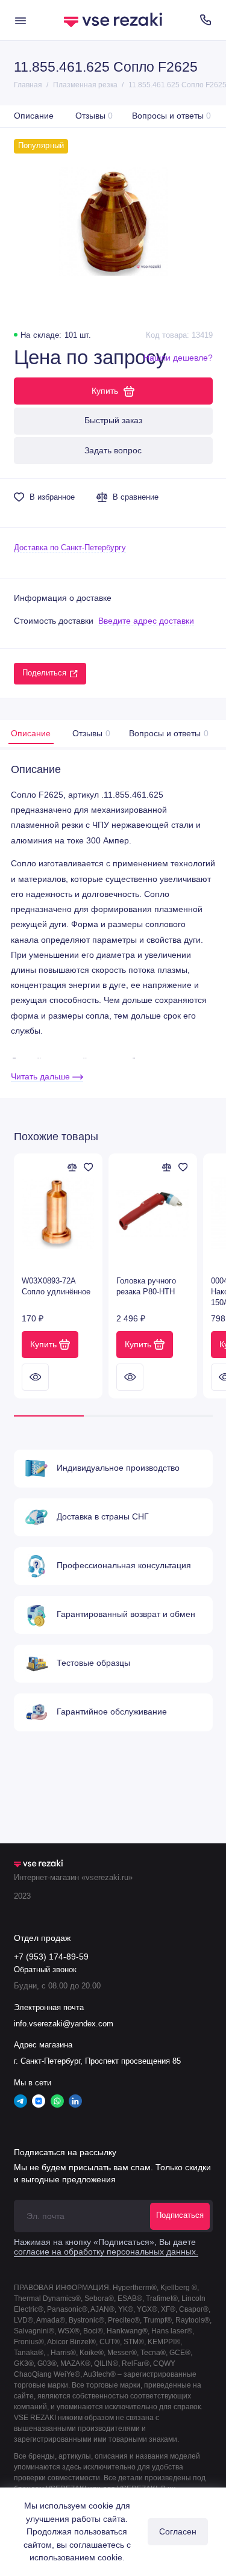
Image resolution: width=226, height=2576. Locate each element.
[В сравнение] (72, 1167)
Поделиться (44, 673)
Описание (34, 116)
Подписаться (180, 2215)
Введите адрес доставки (146, 621)
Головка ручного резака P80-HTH (146, 1286)
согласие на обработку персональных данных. (106, 2252)
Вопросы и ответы (172, 116)
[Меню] (20, 20)
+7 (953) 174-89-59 (51, 1957)
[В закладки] (89, 1167)
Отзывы (94, 116)
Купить (43, 1344)
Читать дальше (42, 1077)
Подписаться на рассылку (65, 2152)
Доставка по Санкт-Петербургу (70, 548)
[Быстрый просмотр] (35, 1377)
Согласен (178, 2531)
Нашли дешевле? (178, 358)
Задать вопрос (113, 450)
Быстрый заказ (113, 420)
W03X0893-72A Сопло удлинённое (56, 1286)
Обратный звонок (45, 1970)
